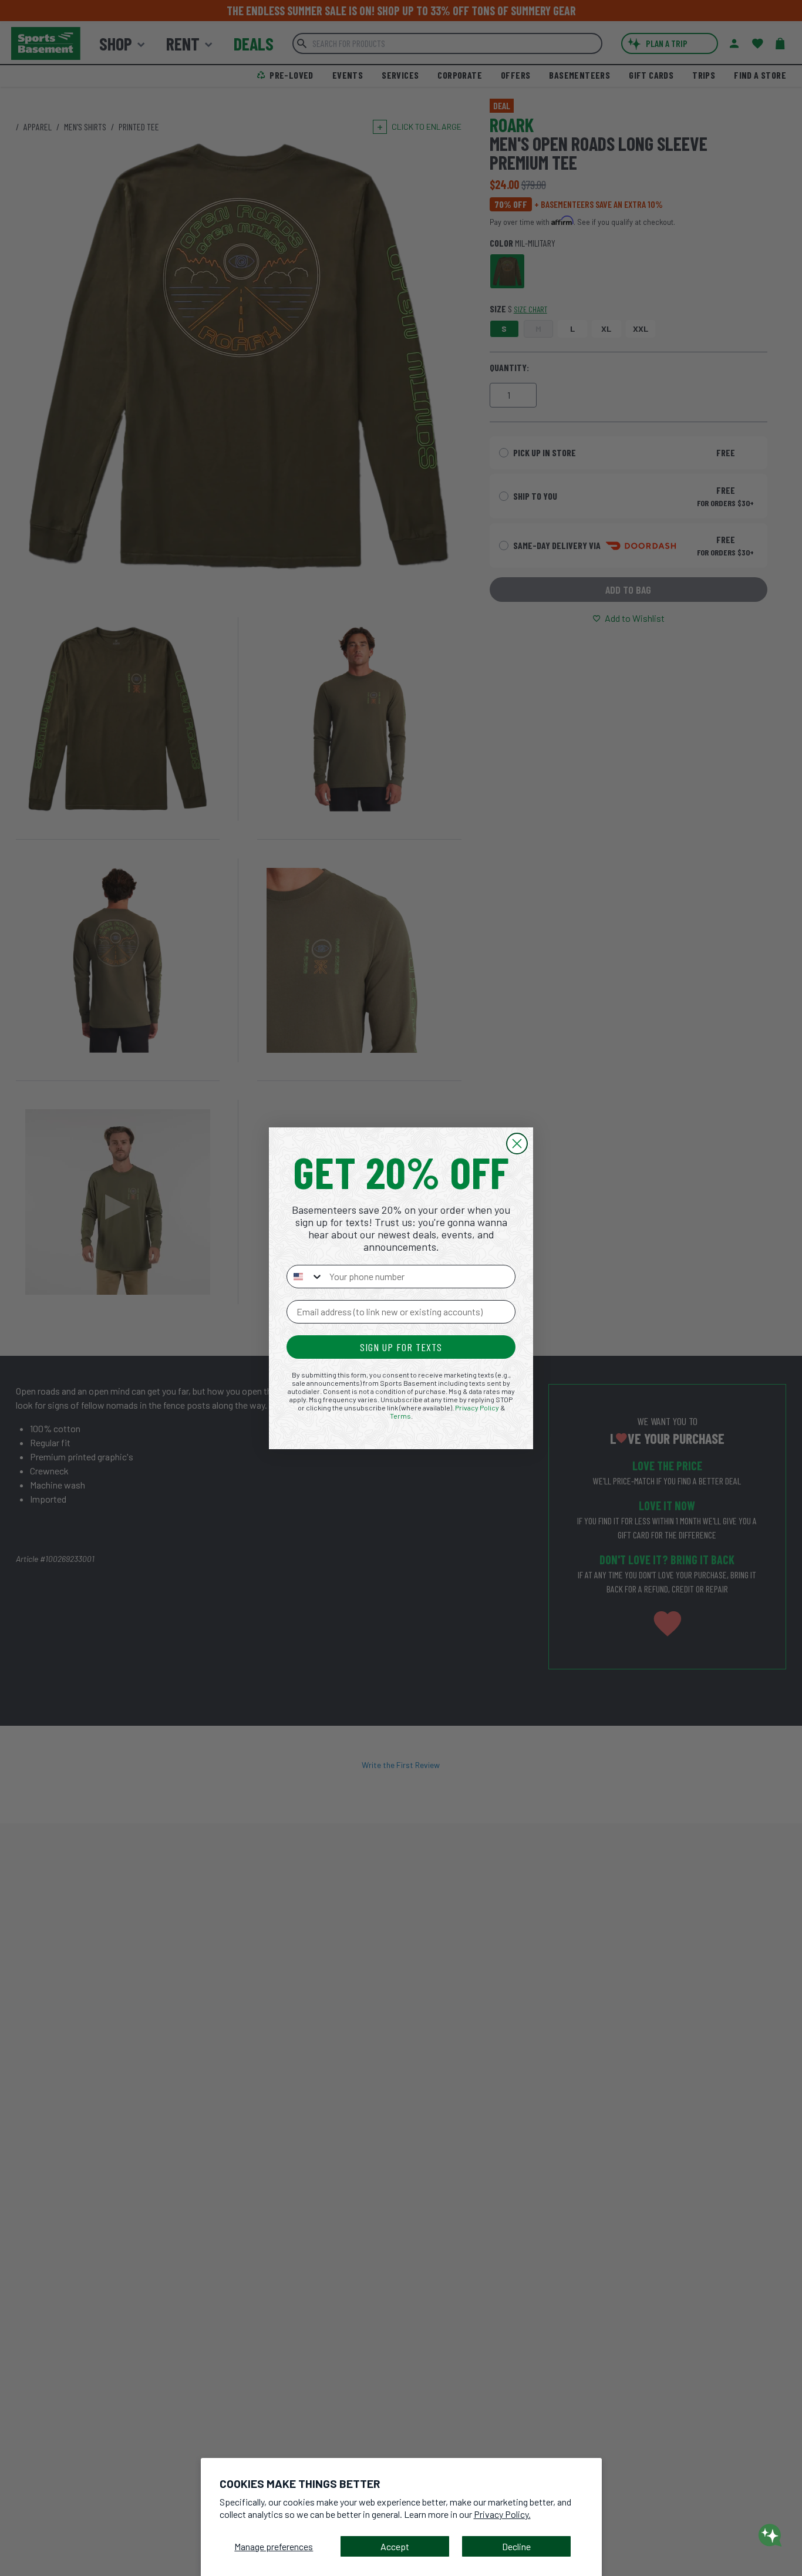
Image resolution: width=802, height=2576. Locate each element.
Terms (400, 1416)
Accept (395, 2546)
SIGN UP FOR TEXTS (401, 1347)
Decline (516, 2546)
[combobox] (305, 1277)
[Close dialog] (517, 1144)
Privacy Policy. (502, 2514)
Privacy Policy (477, 1407)
